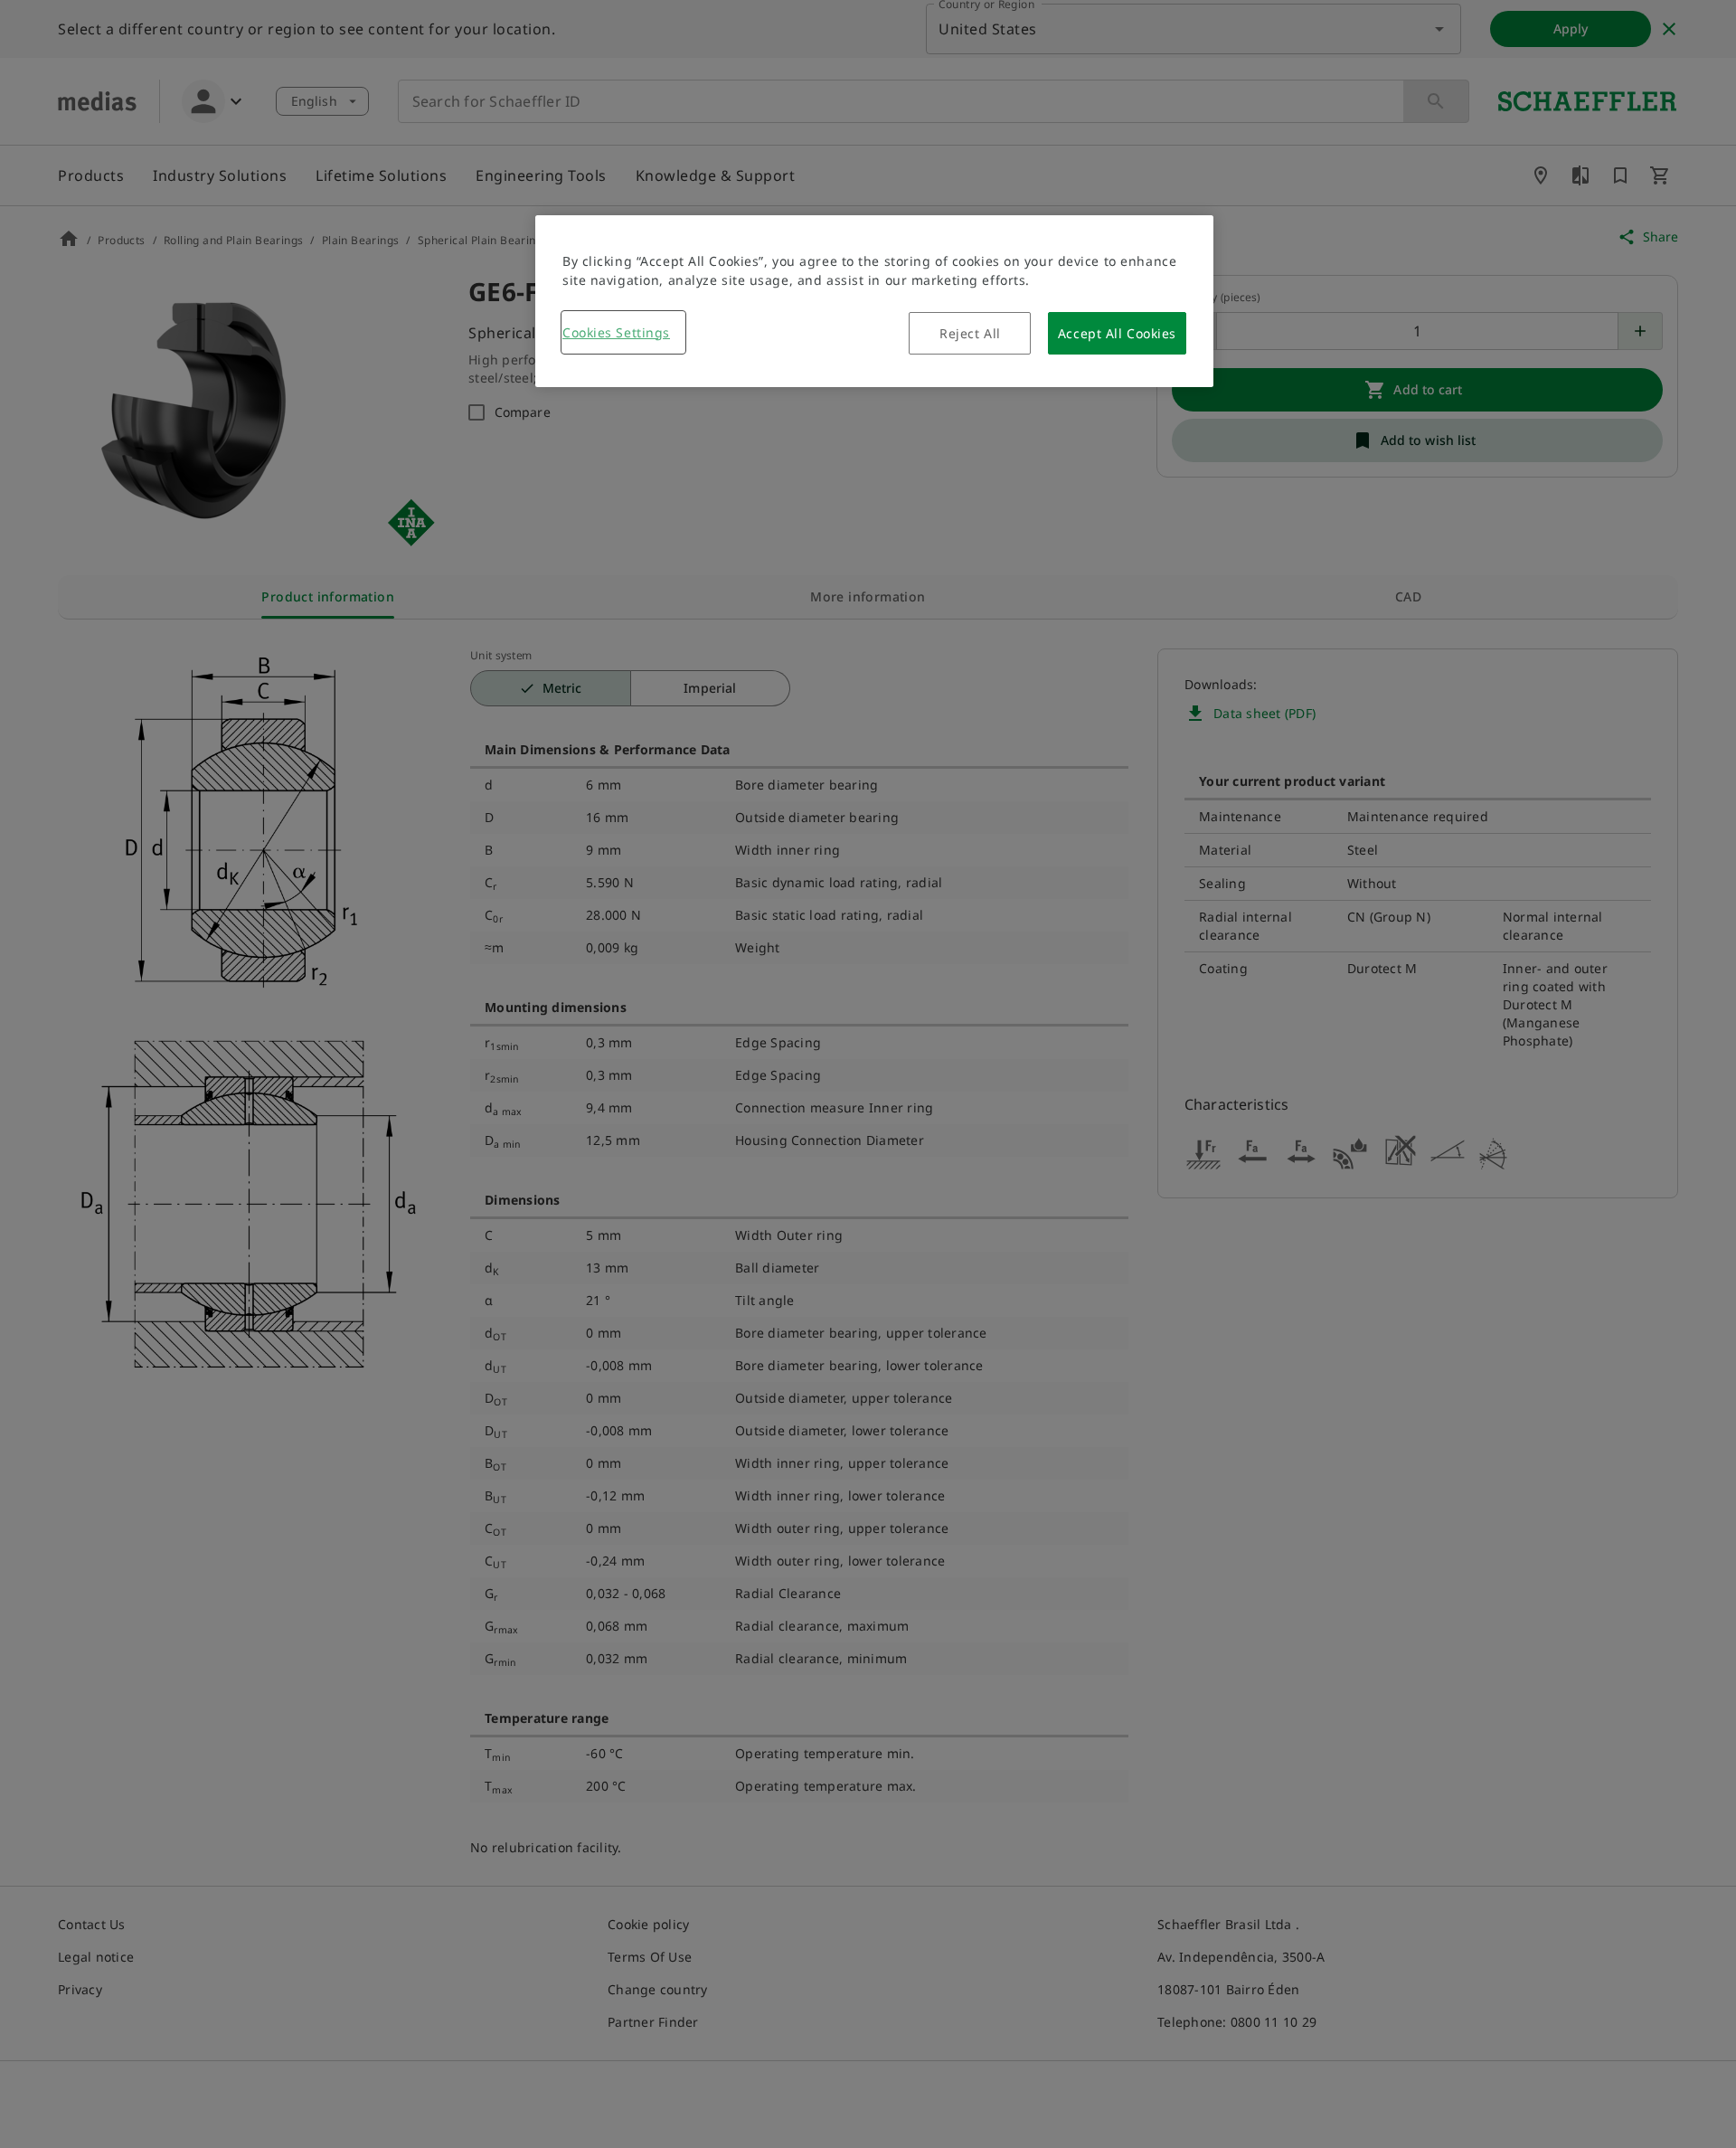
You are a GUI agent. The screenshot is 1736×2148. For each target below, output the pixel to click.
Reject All (970, 333)
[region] (874, 301)
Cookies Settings (616, 332)
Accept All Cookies (1117, 333)
